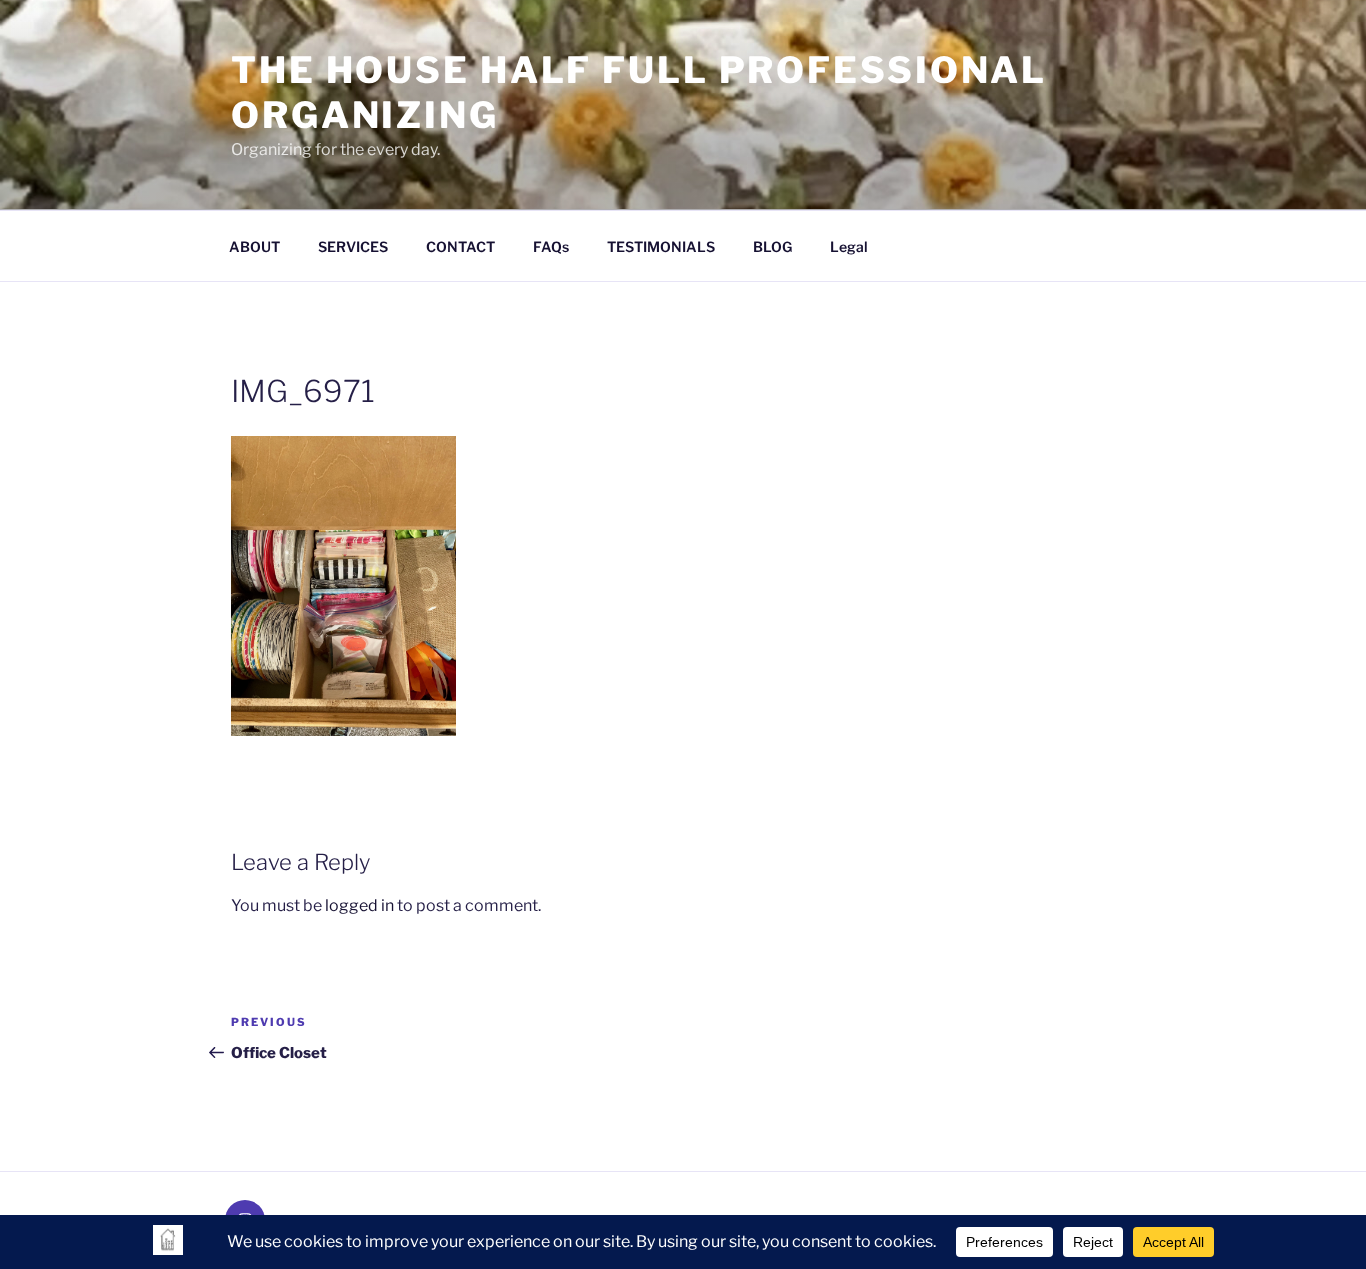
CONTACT (460, 246)
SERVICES (353, 246)
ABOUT (254, 246)
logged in (359, 905)
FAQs (551, 246)
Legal (849, 246)
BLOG (772, 246)
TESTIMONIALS (661, 246)
